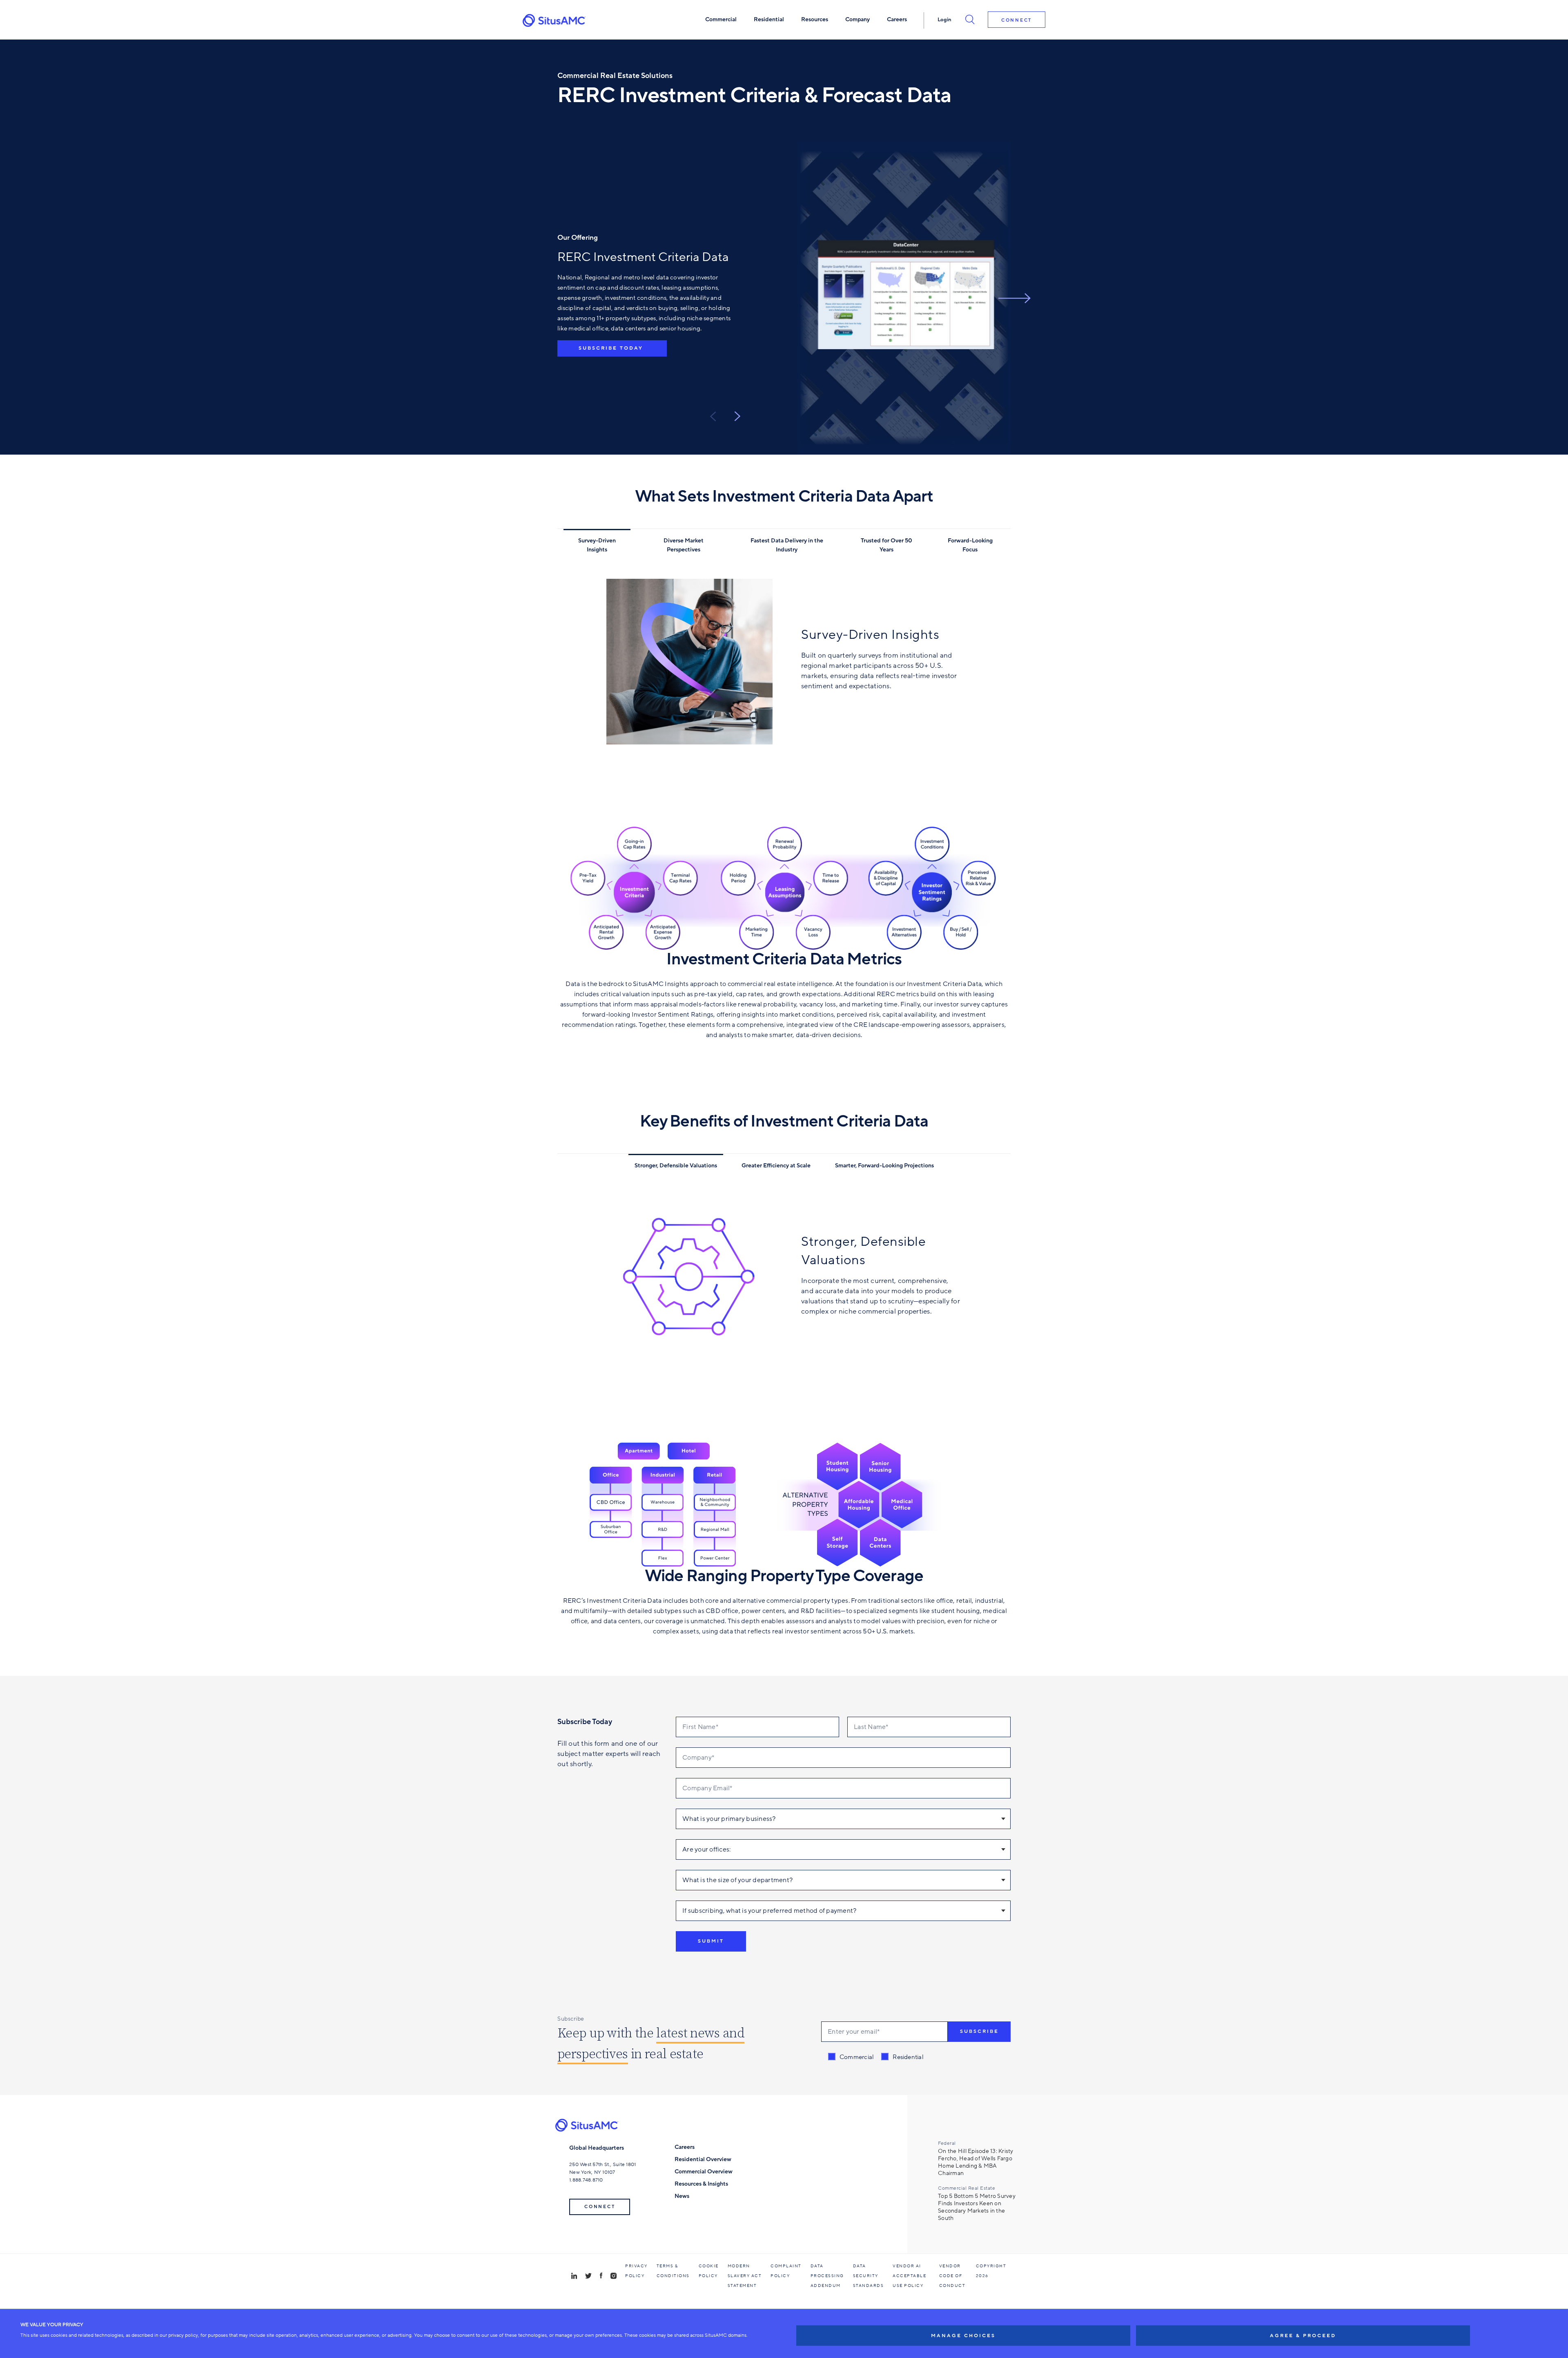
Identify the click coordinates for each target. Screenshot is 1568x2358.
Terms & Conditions (673, 2271)
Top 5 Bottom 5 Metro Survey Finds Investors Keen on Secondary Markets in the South (977, 2207)
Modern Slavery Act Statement (745, 2276)
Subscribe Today (612, 348)
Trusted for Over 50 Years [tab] (886, 545)
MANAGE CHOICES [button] (963, 2336)
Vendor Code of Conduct (952, 2276)
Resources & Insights (701, 2184)
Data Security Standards (869, 2276)
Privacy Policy (636, 2271)
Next (737, 416)
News (682, 2196)
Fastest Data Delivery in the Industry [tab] (787, 545)
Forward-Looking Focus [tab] (970, 545)
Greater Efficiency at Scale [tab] (776, 1166)
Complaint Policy (786, 2271)
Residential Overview (703, 2159)
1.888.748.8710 (586, 2180)
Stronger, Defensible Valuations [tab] (676, 1166)
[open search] (970, 19)
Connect (1017, 20)
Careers (685, 2147)
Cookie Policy (709, 2271)
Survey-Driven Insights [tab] (597, 545)
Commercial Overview (704, 2172)
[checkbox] (876, 2057)
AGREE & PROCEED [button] (1303, 2336)
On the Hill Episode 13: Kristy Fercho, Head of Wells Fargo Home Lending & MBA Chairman (976, 2162)
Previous (713, 416)
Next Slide (1014, 298)
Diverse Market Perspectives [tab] (684, 545)
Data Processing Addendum (827, 2276)
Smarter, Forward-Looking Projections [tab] (884, 1166)
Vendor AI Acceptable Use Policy (909, 2276)
